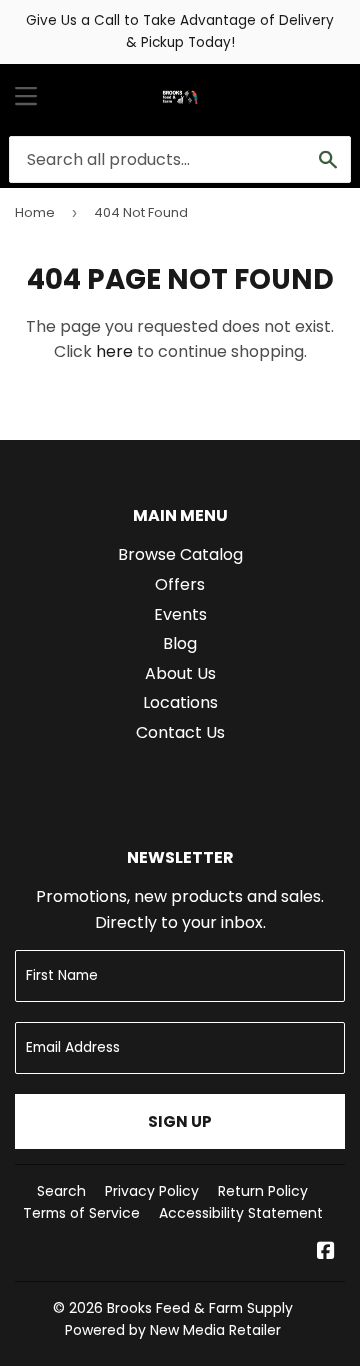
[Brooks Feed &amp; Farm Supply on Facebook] (326, 1252)
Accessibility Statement (241, 1213)
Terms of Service (81, 1213)
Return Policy (263, 1191)
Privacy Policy (152, 1191)
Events (180, 614)
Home (35, 212)
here (114, 351)
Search (61, 1191)
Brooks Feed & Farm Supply (200, 1308)
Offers (180, 584)
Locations (180, 702)
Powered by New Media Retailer (173, 1330)
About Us (180, 673)
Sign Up (180, 1121)
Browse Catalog (180, 554)
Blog (180, 643)
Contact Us (180, 732)
